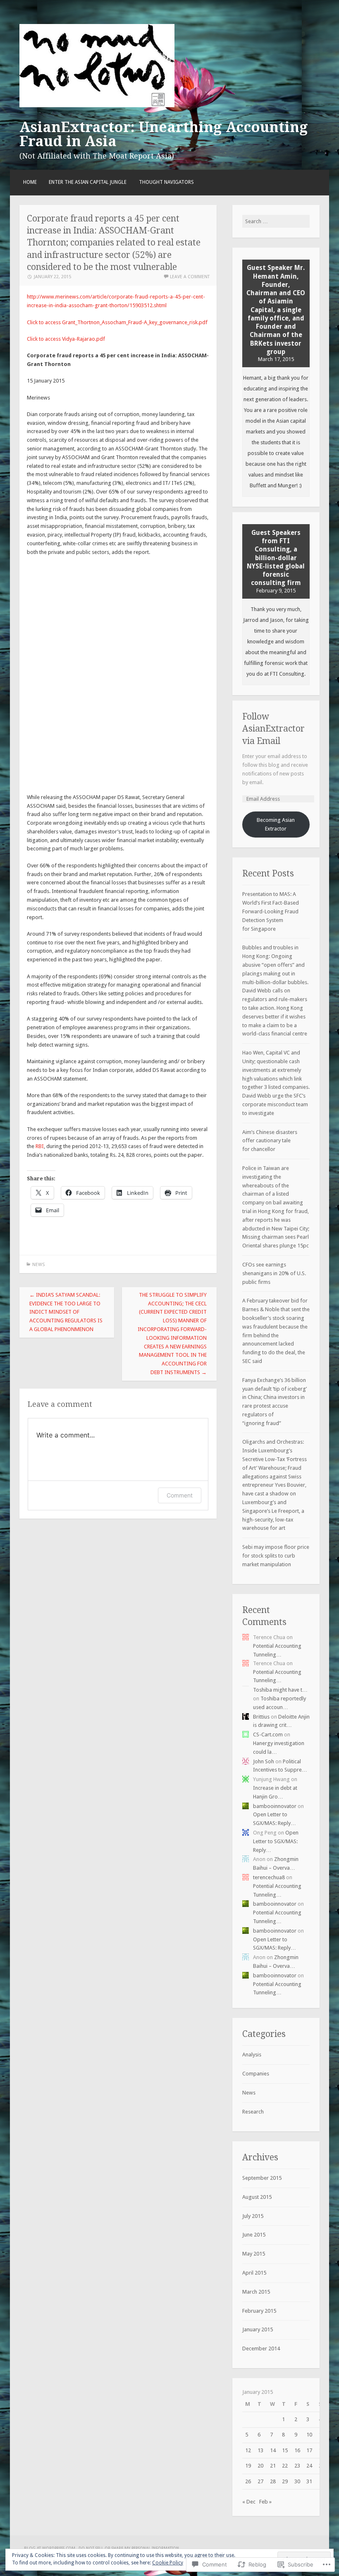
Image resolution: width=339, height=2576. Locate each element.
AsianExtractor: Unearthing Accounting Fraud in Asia (164, 134)
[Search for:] (276, 221)
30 (297, 2481)
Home (30, 182)
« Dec (249, 2502)
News (38, 1265)
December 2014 (261, 2348)
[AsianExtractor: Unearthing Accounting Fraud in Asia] (97, 105)
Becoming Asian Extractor (276, 824)
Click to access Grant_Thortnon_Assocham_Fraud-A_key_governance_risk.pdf (117, 322)
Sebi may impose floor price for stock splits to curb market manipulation (276, 1556)
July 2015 (253, 2216)
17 (309, 2450)
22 (285, 2466)
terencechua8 (269, 1877)
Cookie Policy (168, 2563)
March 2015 (256, 2292)
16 (297, 2450)
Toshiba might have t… (280, 1690)
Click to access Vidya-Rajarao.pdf (66, 339)
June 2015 (254, 2235)
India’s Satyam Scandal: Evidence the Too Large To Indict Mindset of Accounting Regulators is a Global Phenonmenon (66, 1312)
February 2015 (259, 2311)
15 (285, 2450)
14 (273, 2450)
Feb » (265, 2502)
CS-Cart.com (268, 1735)
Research (253, 2112)
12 (248, 2450)
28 (273, 2481)
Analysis (252, 2055)
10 (309, 2435)
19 (248, 2466)
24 (309, 2466)
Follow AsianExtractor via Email (273, 729)
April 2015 (254, 2273)
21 (273, 2466)
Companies (256, 2074)
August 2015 (257, 2197)
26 (248, 2481)
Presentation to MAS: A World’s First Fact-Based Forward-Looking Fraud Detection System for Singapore (271, 911)
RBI (40, 1146)
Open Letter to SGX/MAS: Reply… (276, 1841)
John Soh (264, 1761)
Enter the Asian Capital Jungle (88, 182)
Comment (180, 1495)
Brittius (261, 1717)
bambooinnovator (275, 1806)
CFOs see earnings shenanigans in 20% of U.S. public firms (274, 1273)
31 (309, 2481)
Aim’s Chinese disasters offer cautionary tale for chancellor (270, 1141)
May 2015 (254, 2254)
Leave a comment (190, 277)
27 (260, 2481)
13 (260, 2450)
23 (297, 2466)
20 (260, 2466)
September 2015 (262, 2178)
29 (285, 2481)
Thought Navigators (166, 182)
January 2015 (258, 2329)
